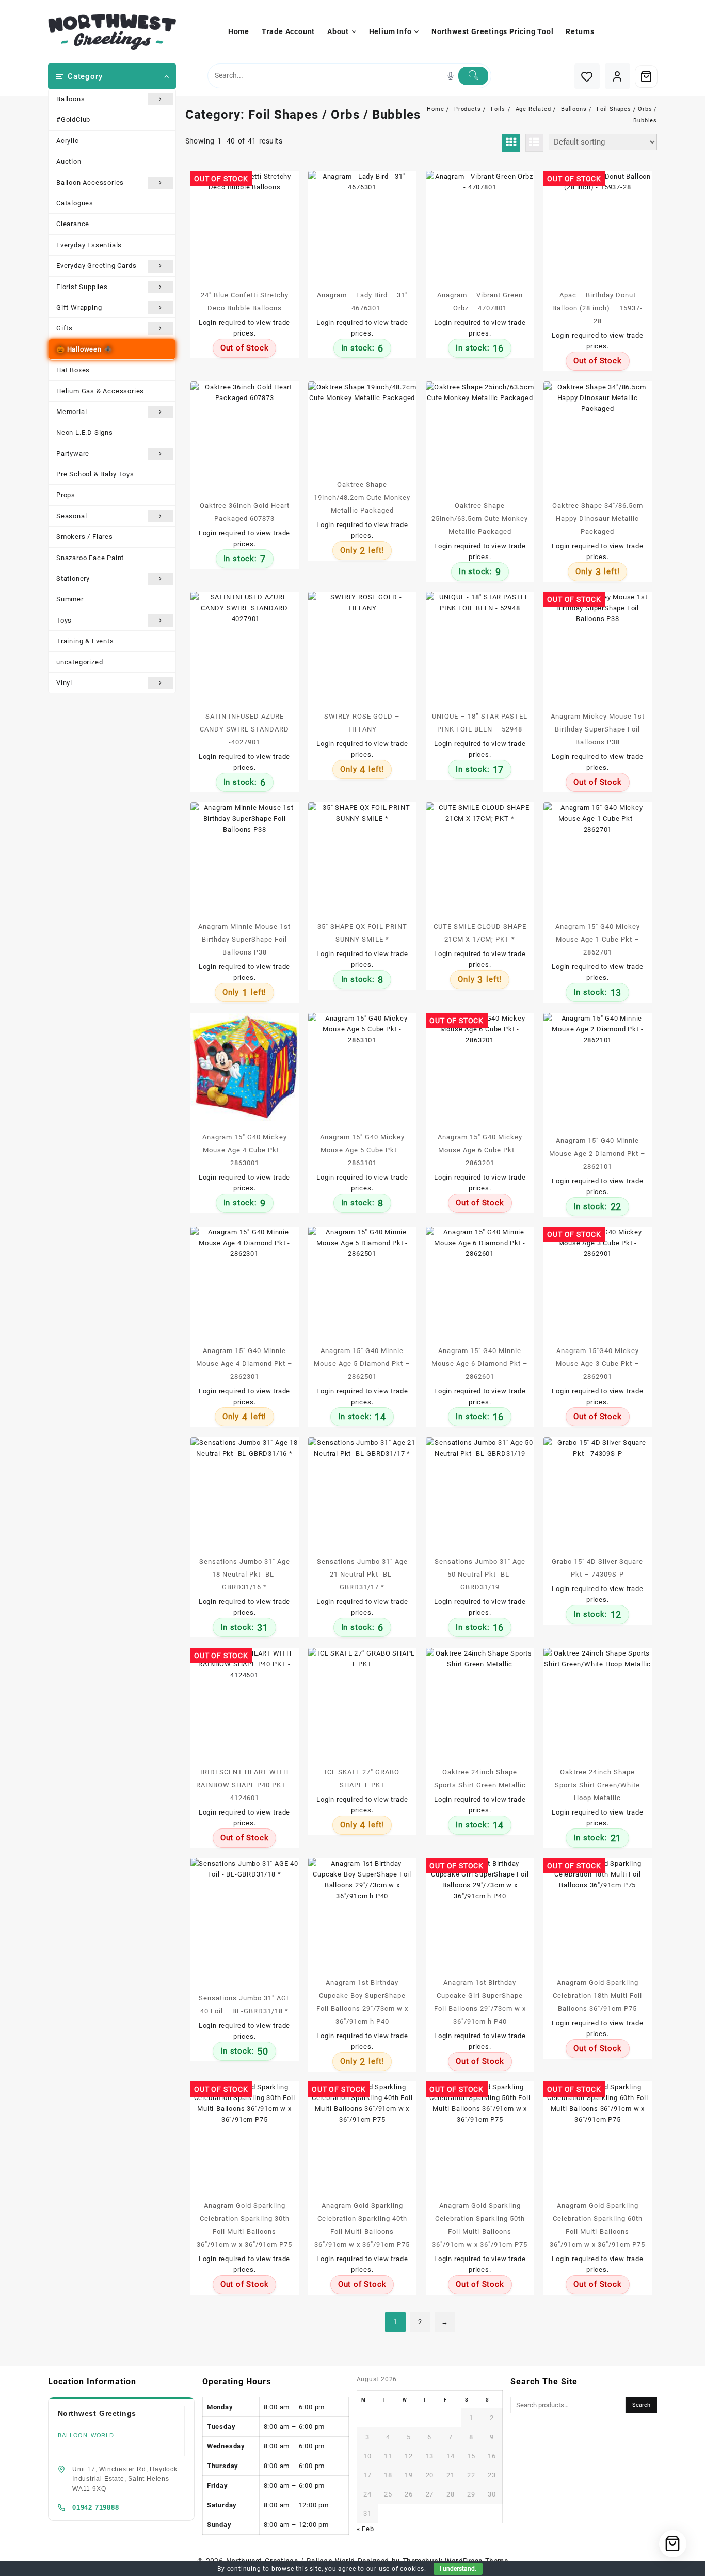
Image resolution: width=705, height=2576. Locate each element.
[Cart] (646, 76)
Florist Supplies (82, 287)
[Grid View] (511, 143)
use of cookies (402, 2569)
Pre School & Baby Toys (95, 474)
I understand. (458, 2569)
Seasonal (71, 516)
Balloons (70, 99)
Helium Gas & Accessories (100, 391)
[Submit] (473, 76)
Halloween (84, 349)
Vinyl (64, 683)
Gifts (65, 328)
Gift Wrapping (79, 307)
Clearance (73, 224)
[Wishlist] (587, 76)
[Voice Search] (451, 76)
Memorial (71, 412)
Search (641, 2405)
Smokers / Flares (85, 537)
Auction (69, 161)
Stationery (73, 578)
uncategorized (79, 662)
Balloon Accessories (90, 182)
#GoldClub (73, 120)
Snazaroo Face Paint (90, 558)
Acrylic (68, 141)
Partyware (73, 454)
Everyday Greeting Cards (96, 266)
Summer (70, 599)
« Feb (365, 2529)
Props (66, 495)
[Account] (618, 76)
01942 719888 (96, 2508)
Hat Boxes (73, 370)
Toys (64, 620)
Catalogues (75, 203)
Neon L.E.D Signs (85, 432)
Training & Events (85, 641)
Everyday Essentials (89, 245)
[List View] (534, 143)
